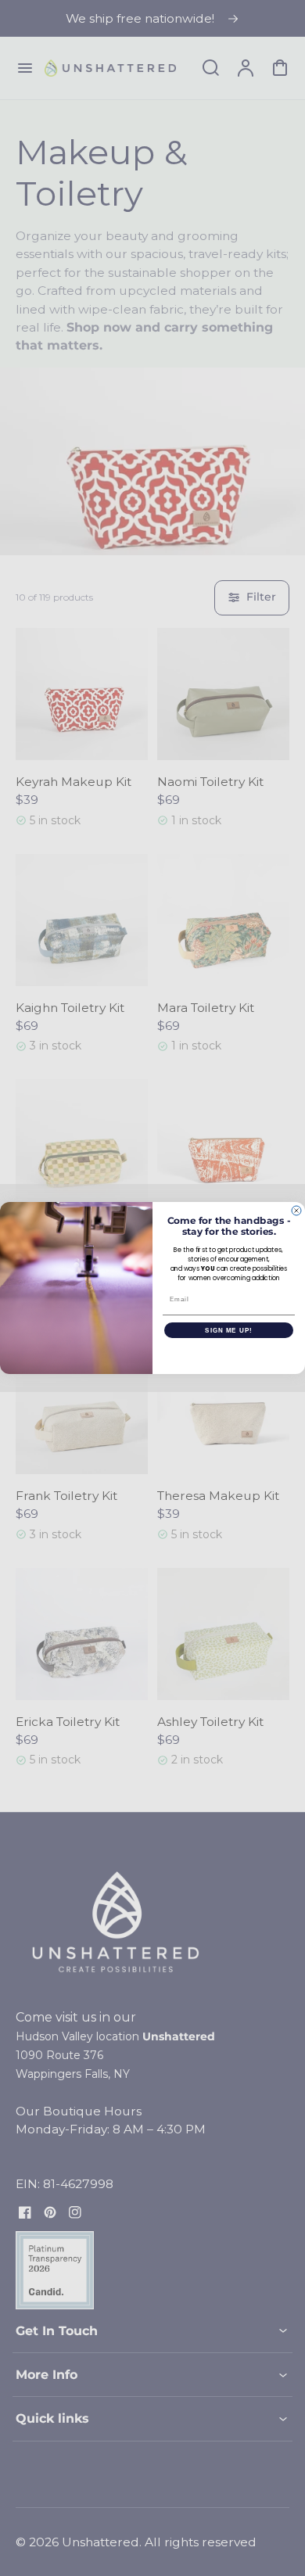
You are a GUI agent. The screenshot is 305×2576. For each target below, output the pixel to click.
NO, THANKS (229, 1354)
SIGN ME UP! (229, 1331)
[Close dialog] (296, 1211)
